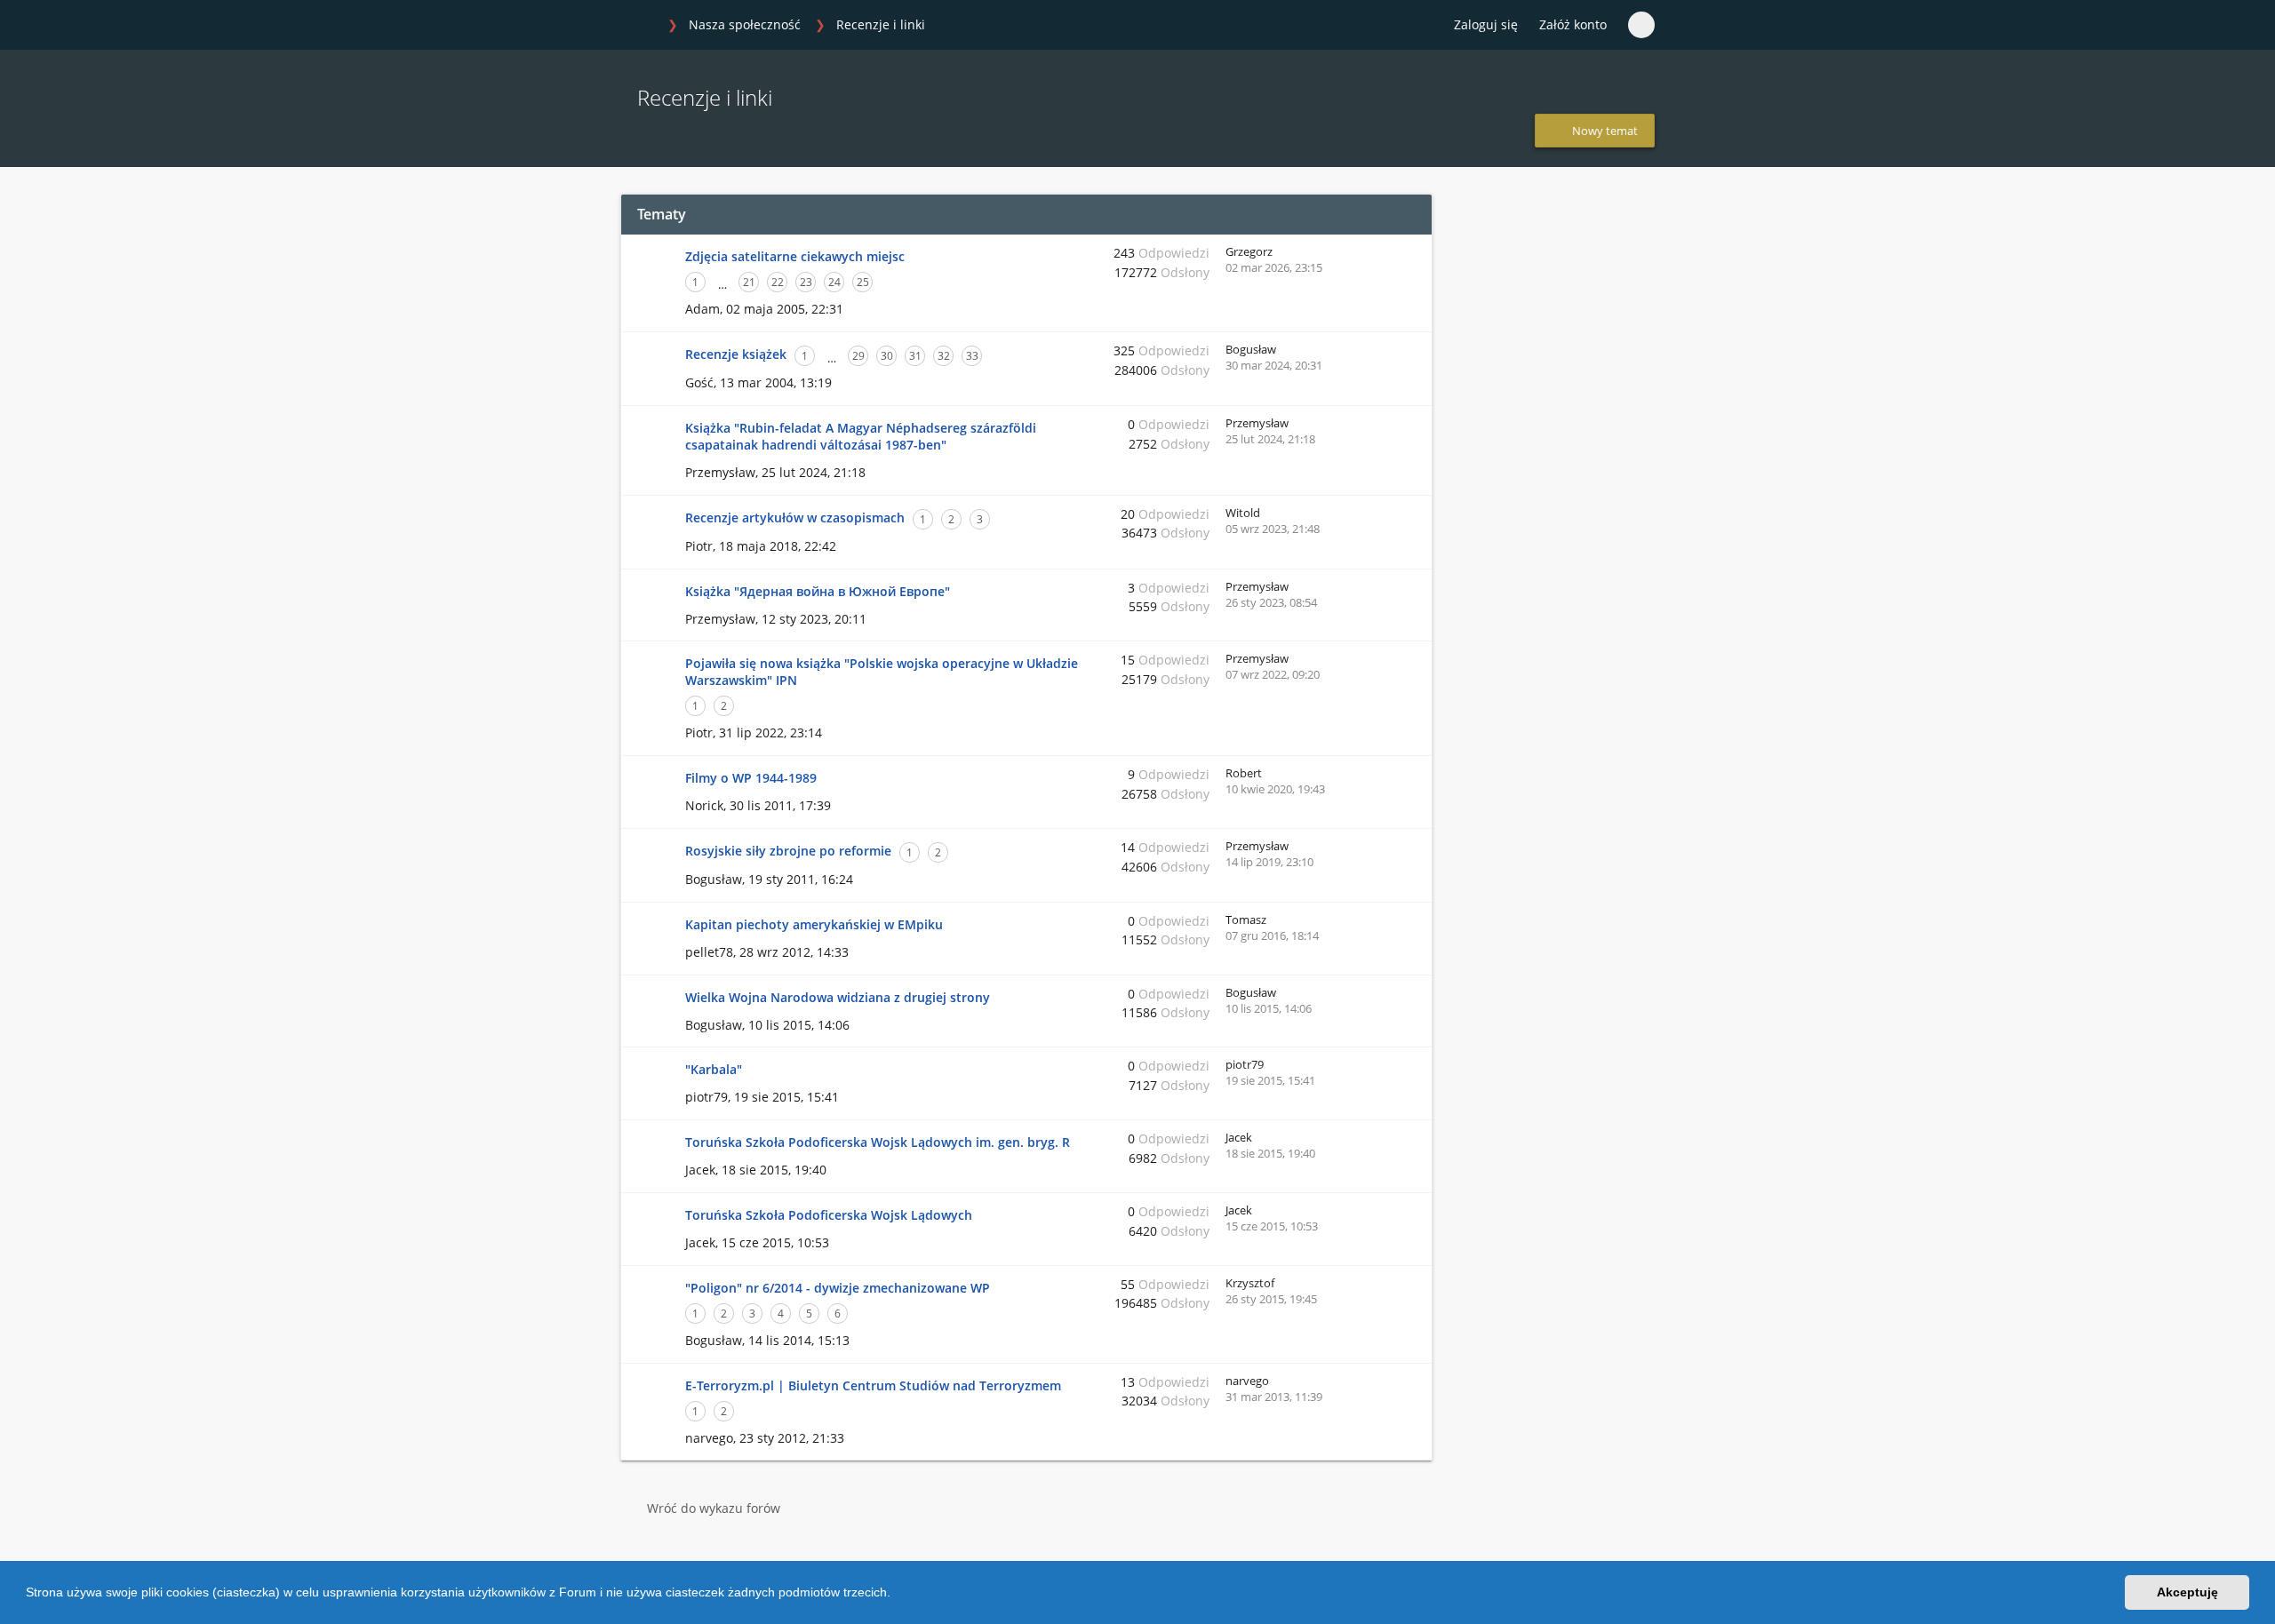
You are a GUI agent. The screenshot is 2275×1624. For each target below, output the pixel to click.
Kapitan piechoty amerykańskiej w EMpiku (814, 924)
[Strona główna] (639, 26)
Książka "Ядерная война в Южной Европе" (818, 591)
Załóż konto (1573, 24)
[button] (897, 1595)
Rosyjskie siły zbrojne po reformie (788, 851)
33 (972, 356)
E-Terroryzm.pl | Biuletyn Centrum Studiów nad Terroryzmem (873, 1385)
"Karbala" (714, 1069)
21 (749, 282)
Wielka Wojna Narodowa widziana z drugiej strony (838, 997)
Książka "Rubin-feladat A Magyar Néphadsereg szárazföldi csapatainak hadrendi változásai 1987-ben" (861, 436)
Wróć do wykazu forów (714, 1508)
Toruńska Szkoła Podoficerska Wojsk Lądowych (829, 1215)
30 (887, 356)
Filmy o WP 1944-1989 (751, 778)
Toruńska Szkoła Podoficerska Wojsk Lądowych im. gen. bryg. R (878, 1142)
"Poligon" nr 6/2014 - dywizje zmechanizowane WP (838, 1288)
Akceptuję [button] (2187, 1592)
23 (806, 282)
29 (858, 356)
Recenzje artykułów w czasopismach (795, 517)
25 (863, 282)
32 (944, 356)
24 (834, 282)
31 (915, 356)
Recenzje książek (736, 354)
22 (778, 282)
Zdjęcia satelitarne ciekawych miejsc (795, 256)
